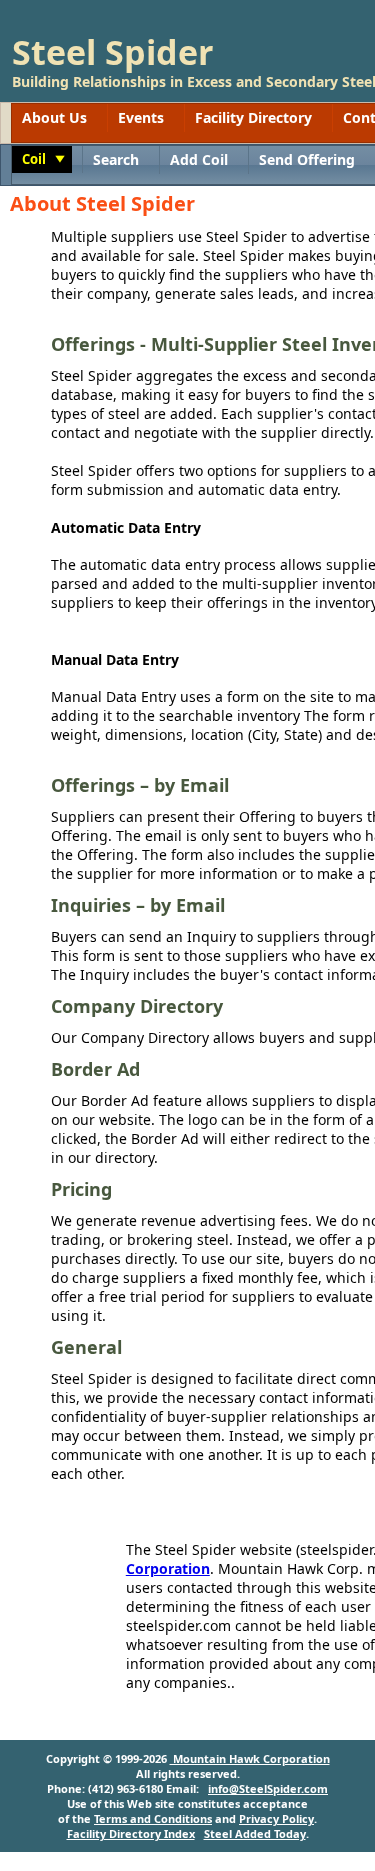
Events (141, 117)
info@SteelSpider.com (268, 1788)
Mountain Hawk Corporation (250, 1758)
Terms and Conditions (153, 1818)
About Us (54, 117)
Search (116, 159)
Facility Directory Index (131, 1833)
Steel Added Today (255, 1833)
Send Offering (307, 159)
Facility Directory (253, 117)
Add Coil (199, 159)
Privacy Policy (276, 1818)
